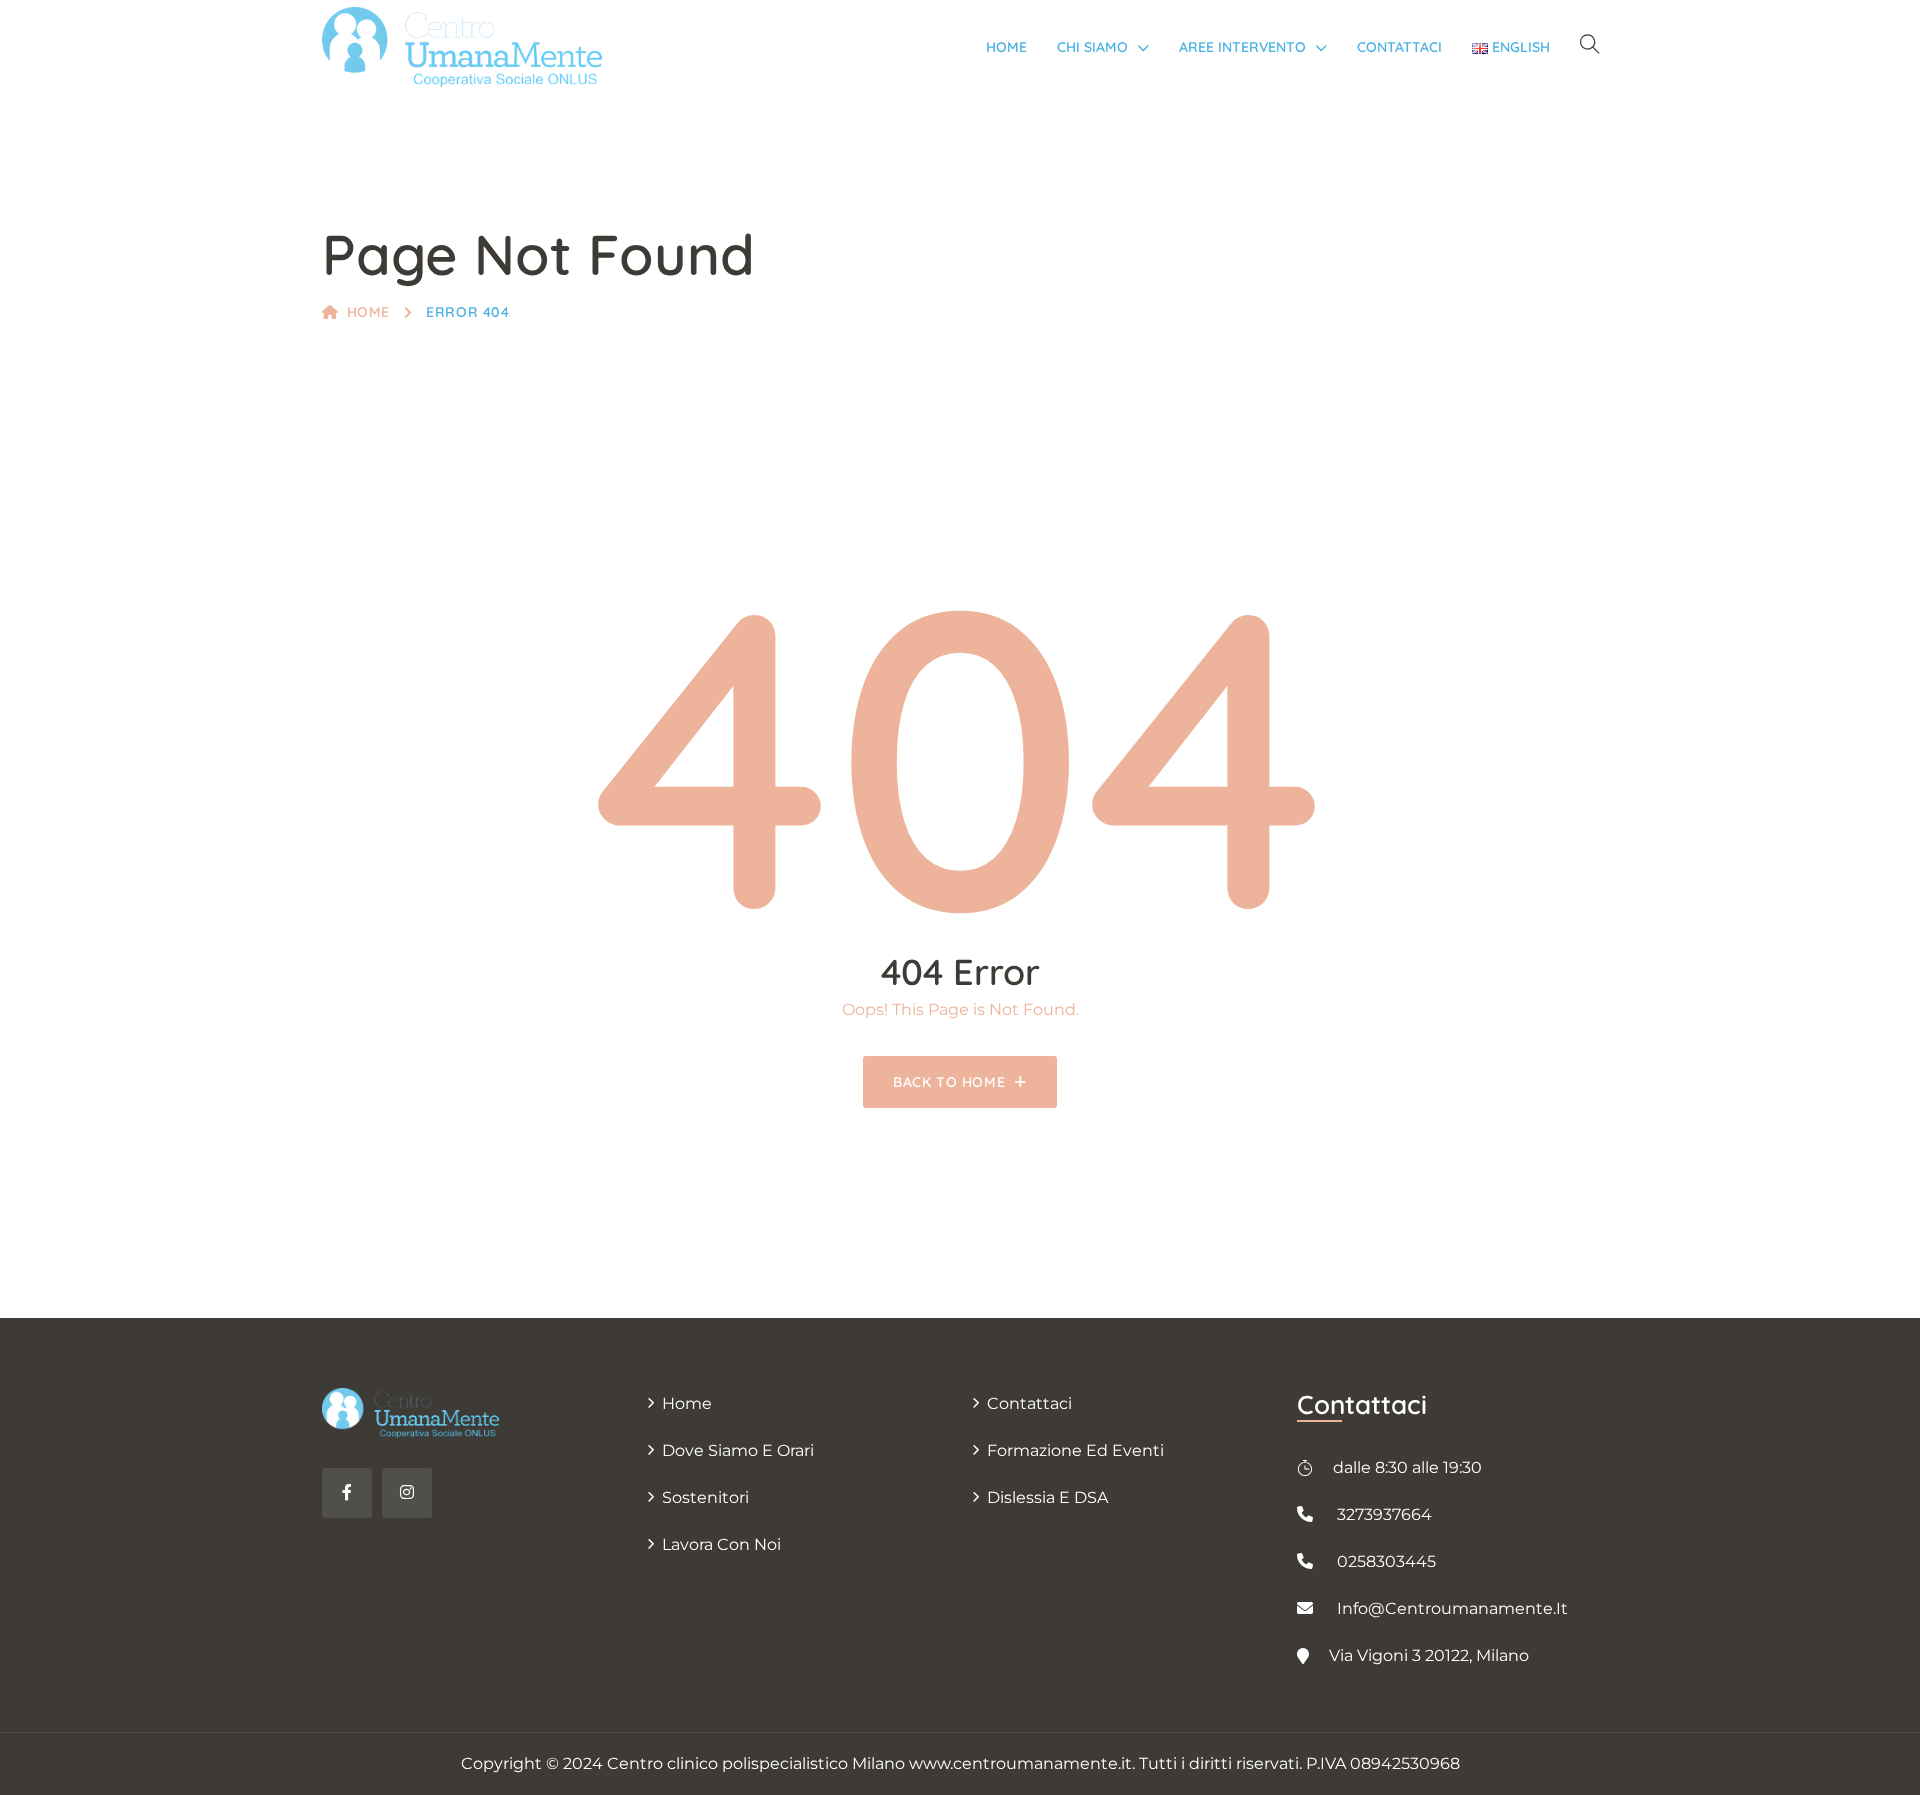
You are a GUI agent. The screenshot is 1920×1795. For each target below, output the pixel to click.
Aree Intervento (1242, 47)
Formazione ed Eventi (1075, 1450)
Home (1006, 47)
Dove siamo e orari (738, 1450)
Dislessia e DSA (1047, 1497)
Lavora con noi (721, 1544)
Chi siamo (1092, 47)
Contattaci (1399, 47)
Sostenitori (705, 1497)
